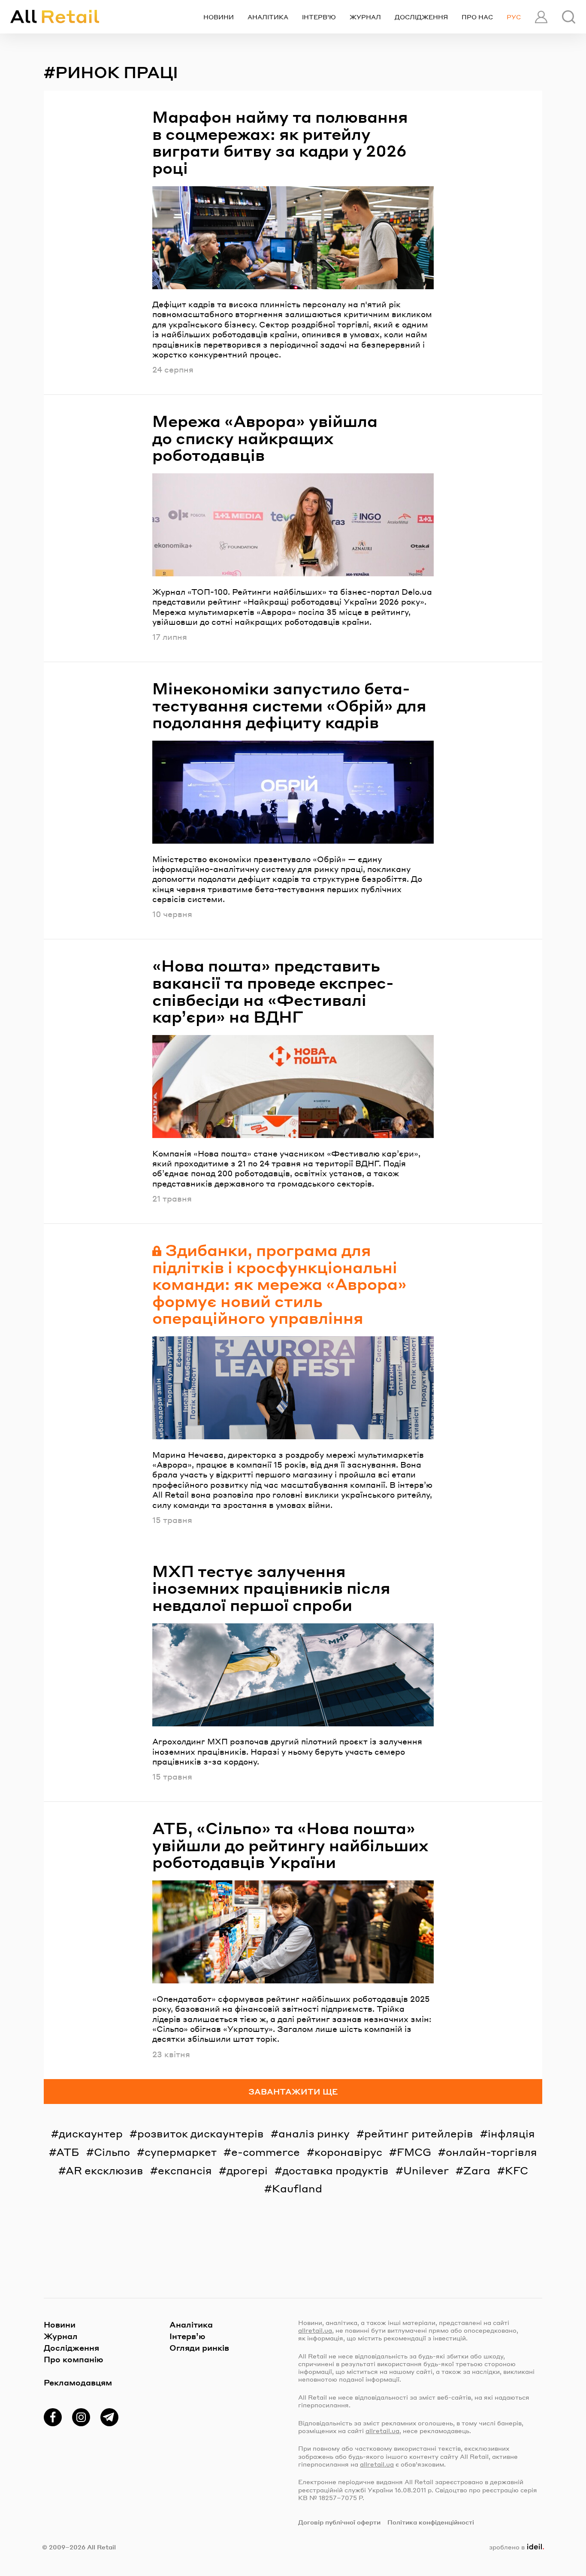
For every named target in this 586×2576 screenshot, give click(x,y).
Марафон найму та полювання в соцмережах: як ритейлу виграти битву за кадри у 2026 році (280, 142)
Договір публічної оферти (339, 2522)
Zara (477, 2170)
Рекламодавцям (78, 2382)
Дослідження (421, 17)
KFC (517, 2170)
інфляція (511, 2133)
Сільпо (112, 2152)
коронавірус (348, 2152)
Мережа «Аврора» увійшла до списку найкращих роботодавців (265, 438)
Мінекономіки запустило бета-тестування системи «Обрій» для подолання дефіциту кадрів (289, 705)
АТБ (68, 2152)
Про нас (477, 17)
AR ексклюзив (104, 2170)
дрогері (247, 2170)
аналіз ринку (314, 2133)
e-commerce (266, 2152)
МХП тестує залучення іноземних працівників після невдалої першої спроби (271, 1588)
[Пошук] (569, 17)
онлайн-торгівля (491, 2152)
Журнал (365, 17)
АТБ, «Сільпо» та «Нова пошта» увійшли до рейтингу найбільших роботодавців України (290, 1845)
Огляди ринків (199, 2347)
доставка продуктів (335, 2170)
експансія (185, 2170)
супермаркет (181, 2152)
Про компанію (74, 2359)
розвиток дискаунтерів (201, 2133)
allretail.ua (315, 2330)
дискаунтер (91, 2133)
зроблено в (515, 2547)
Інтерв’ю (319, 17)
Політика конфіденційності (431, 2522)
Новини (219, 17)
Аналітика (268, 17)
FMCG (414, 2152)
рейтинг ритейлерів (419, 2133)
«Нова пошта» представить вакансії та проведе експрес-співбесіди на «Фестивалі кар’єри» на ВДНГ (273, 991)
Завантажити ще (293, 2091)
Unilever (426, 2170)
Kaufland (297, 2188)
